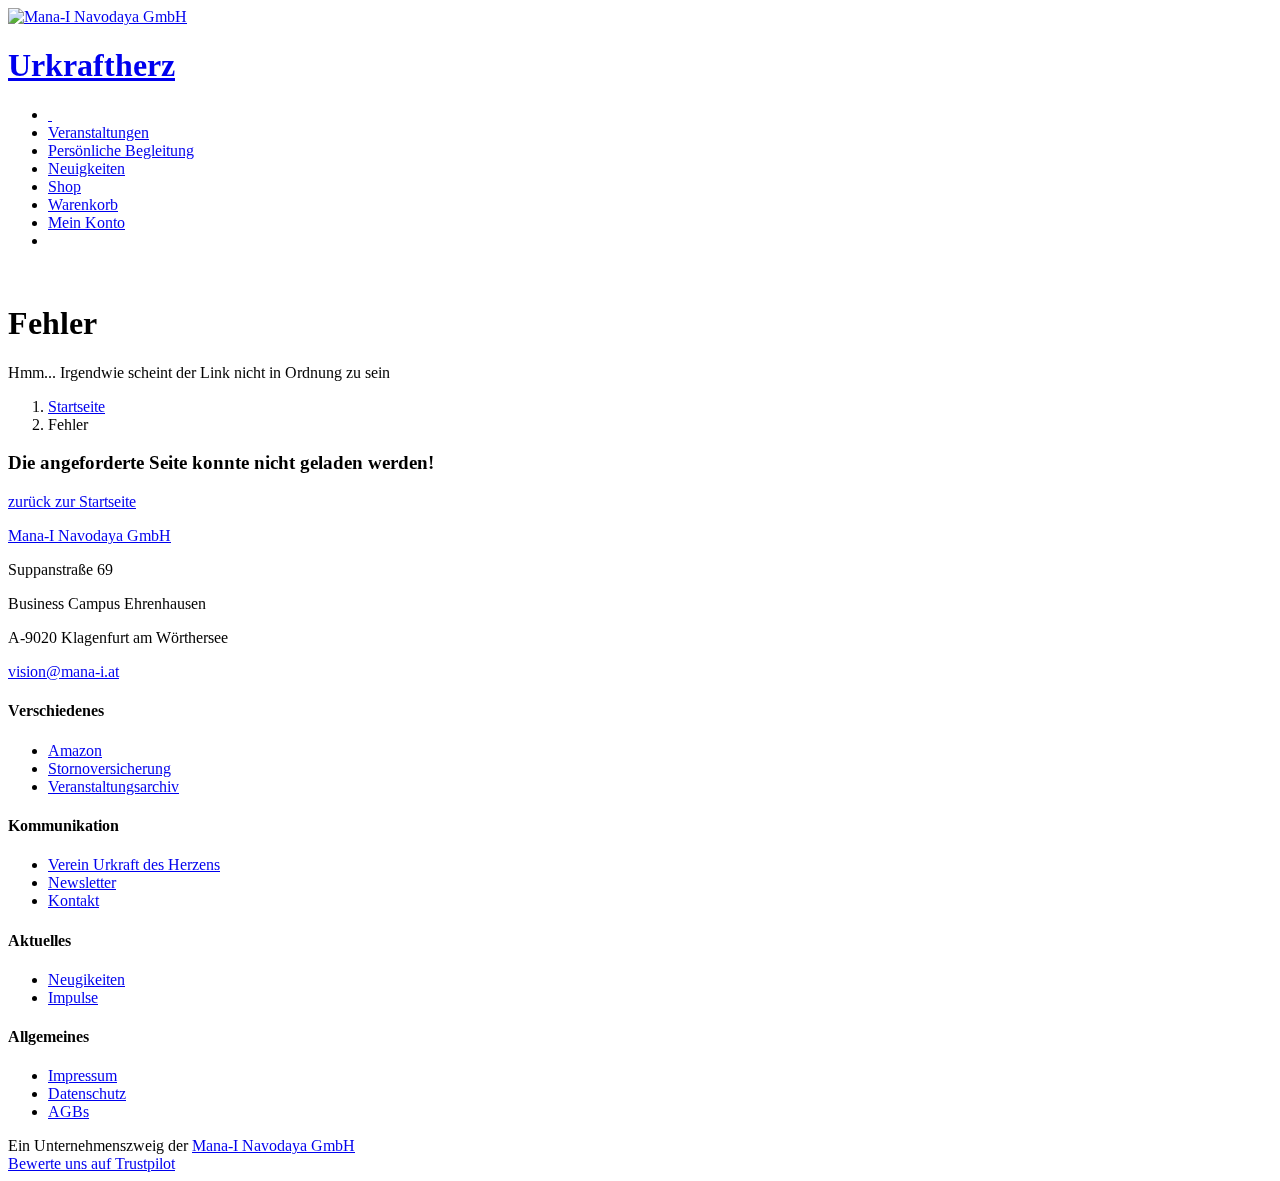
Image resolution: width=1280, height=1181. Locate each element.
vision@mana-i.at (63, 671)
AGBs (68, 1111)
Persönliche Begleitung (121, 150)
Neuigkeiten (86, 168)
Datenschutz (87, 1093)
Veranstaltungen (98, 132)
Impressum (82, 1075)
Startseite (76, 406)
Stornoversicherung (109, 768)
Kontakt (73, 900)
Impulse (73, 997)
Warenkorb (83, 204)
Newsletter (82, 882)
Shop (64, 186)
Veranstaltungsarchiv (113, 786)
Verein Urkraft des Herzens (134, 864)
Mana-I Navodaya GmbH (273, 1145)
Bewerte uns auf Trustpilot (91, 1163)
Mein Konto (86, 222)
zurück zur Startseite (72, 501)
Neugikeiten (86, 979)
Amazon (75, 750)
